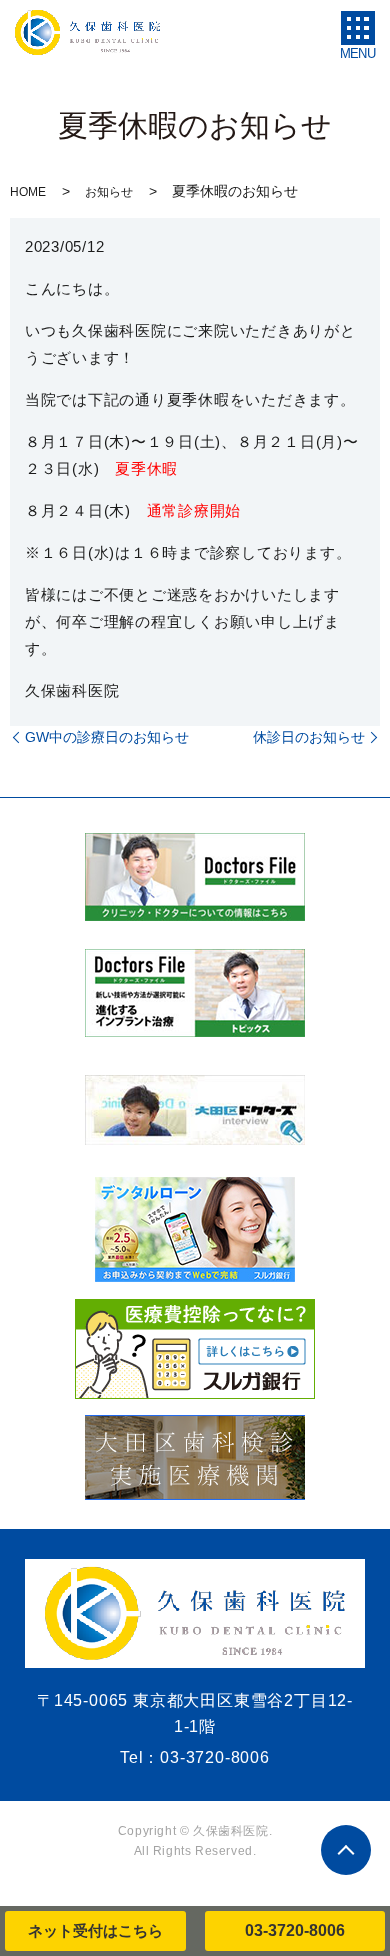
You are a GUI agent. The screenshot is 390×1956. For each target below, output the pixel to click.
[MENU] (358, 28)
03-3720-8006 (295, 1930)
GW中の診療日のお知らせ (107, 737)
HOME (28, 192)
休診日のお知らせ (309, 737)
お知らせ (109, 192)
